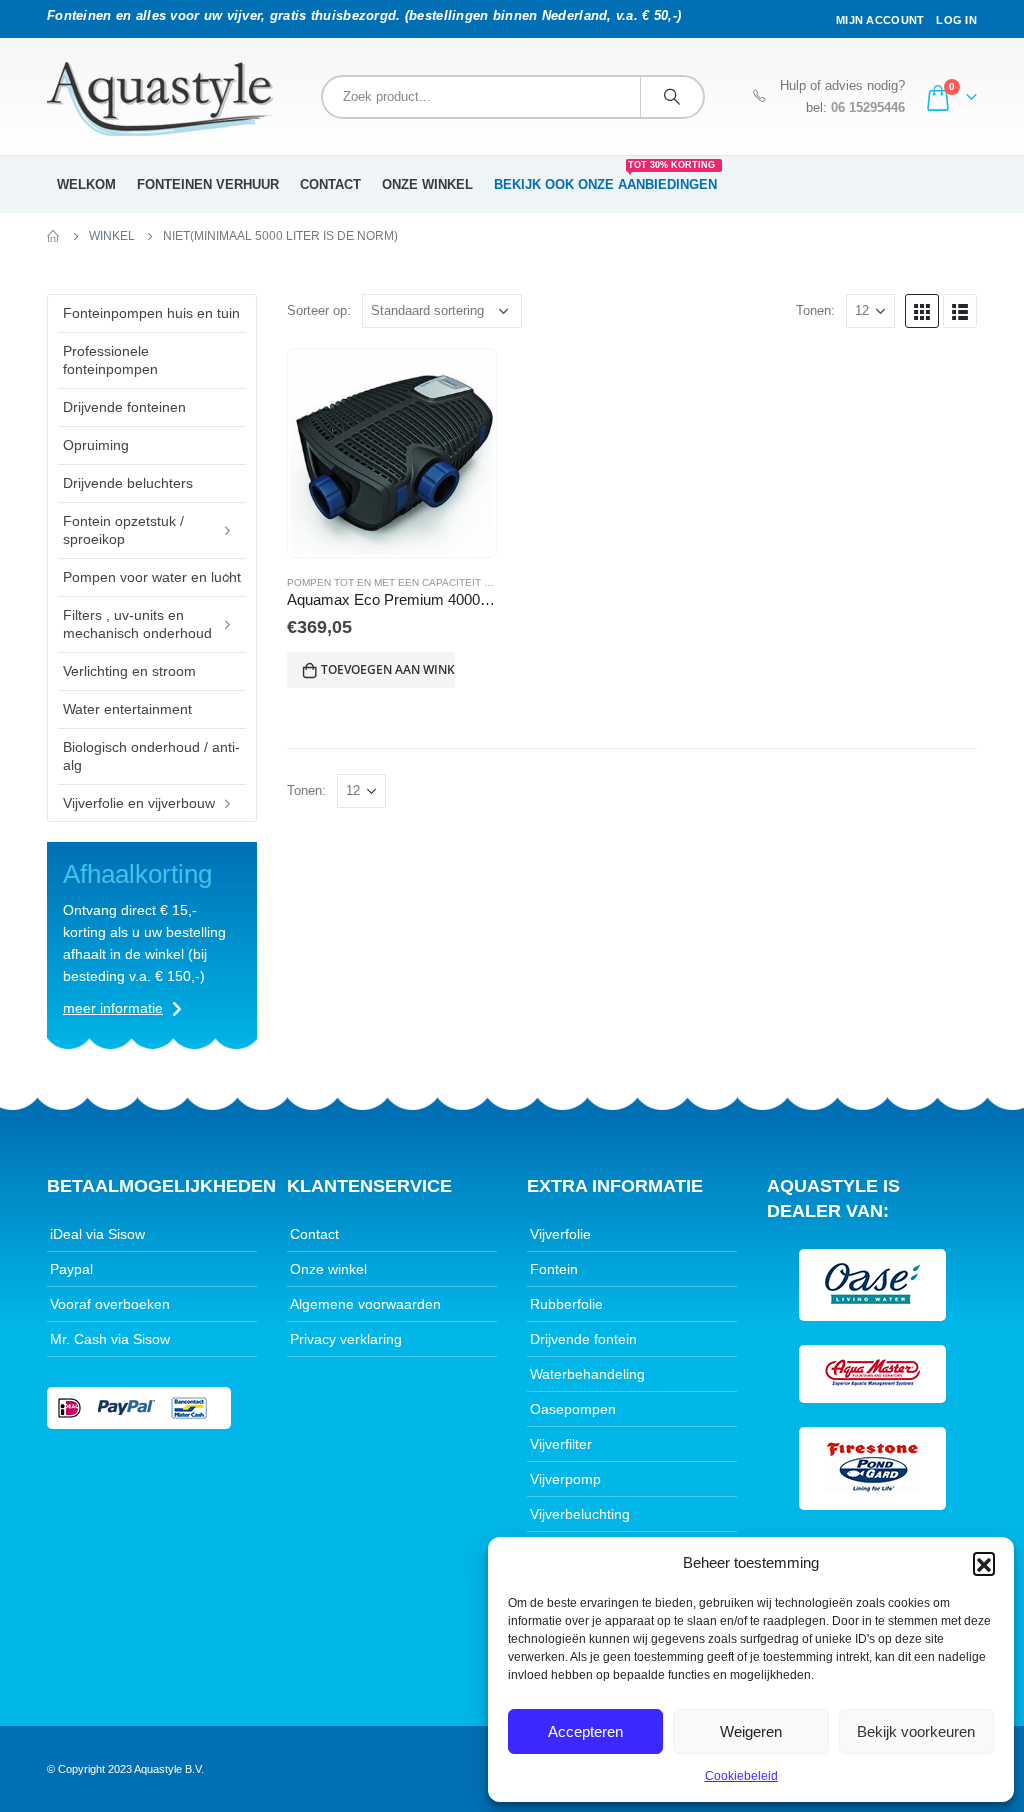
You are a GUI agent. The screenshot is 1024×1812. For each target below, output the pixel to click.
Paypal (71, 1269)
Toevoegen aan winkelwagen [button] (388, 669)
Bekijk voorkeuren (916, 1731)
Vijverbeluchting (580, 1514)
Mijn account (880, 20)
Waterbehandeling (587, 1374)
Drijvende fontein (583, 1339)
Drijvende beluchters (128, 483)
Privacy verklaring (346, 1339)
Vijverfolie (560, 1234)
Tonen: (815, 310)
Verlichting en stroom (129, 671)
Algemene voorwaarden (365, 1304)
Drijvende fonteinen (124, 407)
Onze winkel (427, 184)
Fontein (554, 1269)
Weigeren (751, 1731)
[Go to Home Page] (54, 236)
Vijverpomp (565, 1479)
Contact (330, 184)
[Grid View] (922, 311)
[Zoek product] (672, 97)
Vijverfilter (561, 1444)
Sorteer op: (319, 310)
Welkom (86, 184)
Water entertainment (127, 709)
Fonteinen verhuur (208, 184)
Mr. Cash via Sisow (110, 1339)
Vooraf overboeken (110, 1304)
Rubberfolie (566, 1304)
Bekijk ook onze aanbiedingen (605, 178)
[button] (984, 1563)
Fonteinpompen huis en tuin (151, 313)
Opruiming (96, 445)
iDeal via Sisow (97, 1234)
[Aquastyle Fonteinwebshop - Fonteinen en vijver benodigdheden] (160, 99)
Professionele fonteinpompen (110, 360)
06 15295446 (868, 108)
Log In (956, 20)
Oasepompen (573, 1409)
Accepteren (585, 1731)
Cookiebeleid (741, 1776)
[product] (392, 453)
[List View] (960, 311)
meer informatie (113, 1008)
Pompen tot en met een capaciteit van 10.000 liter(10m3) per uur (469, 582)
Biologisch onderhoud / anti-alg (151, 756)
